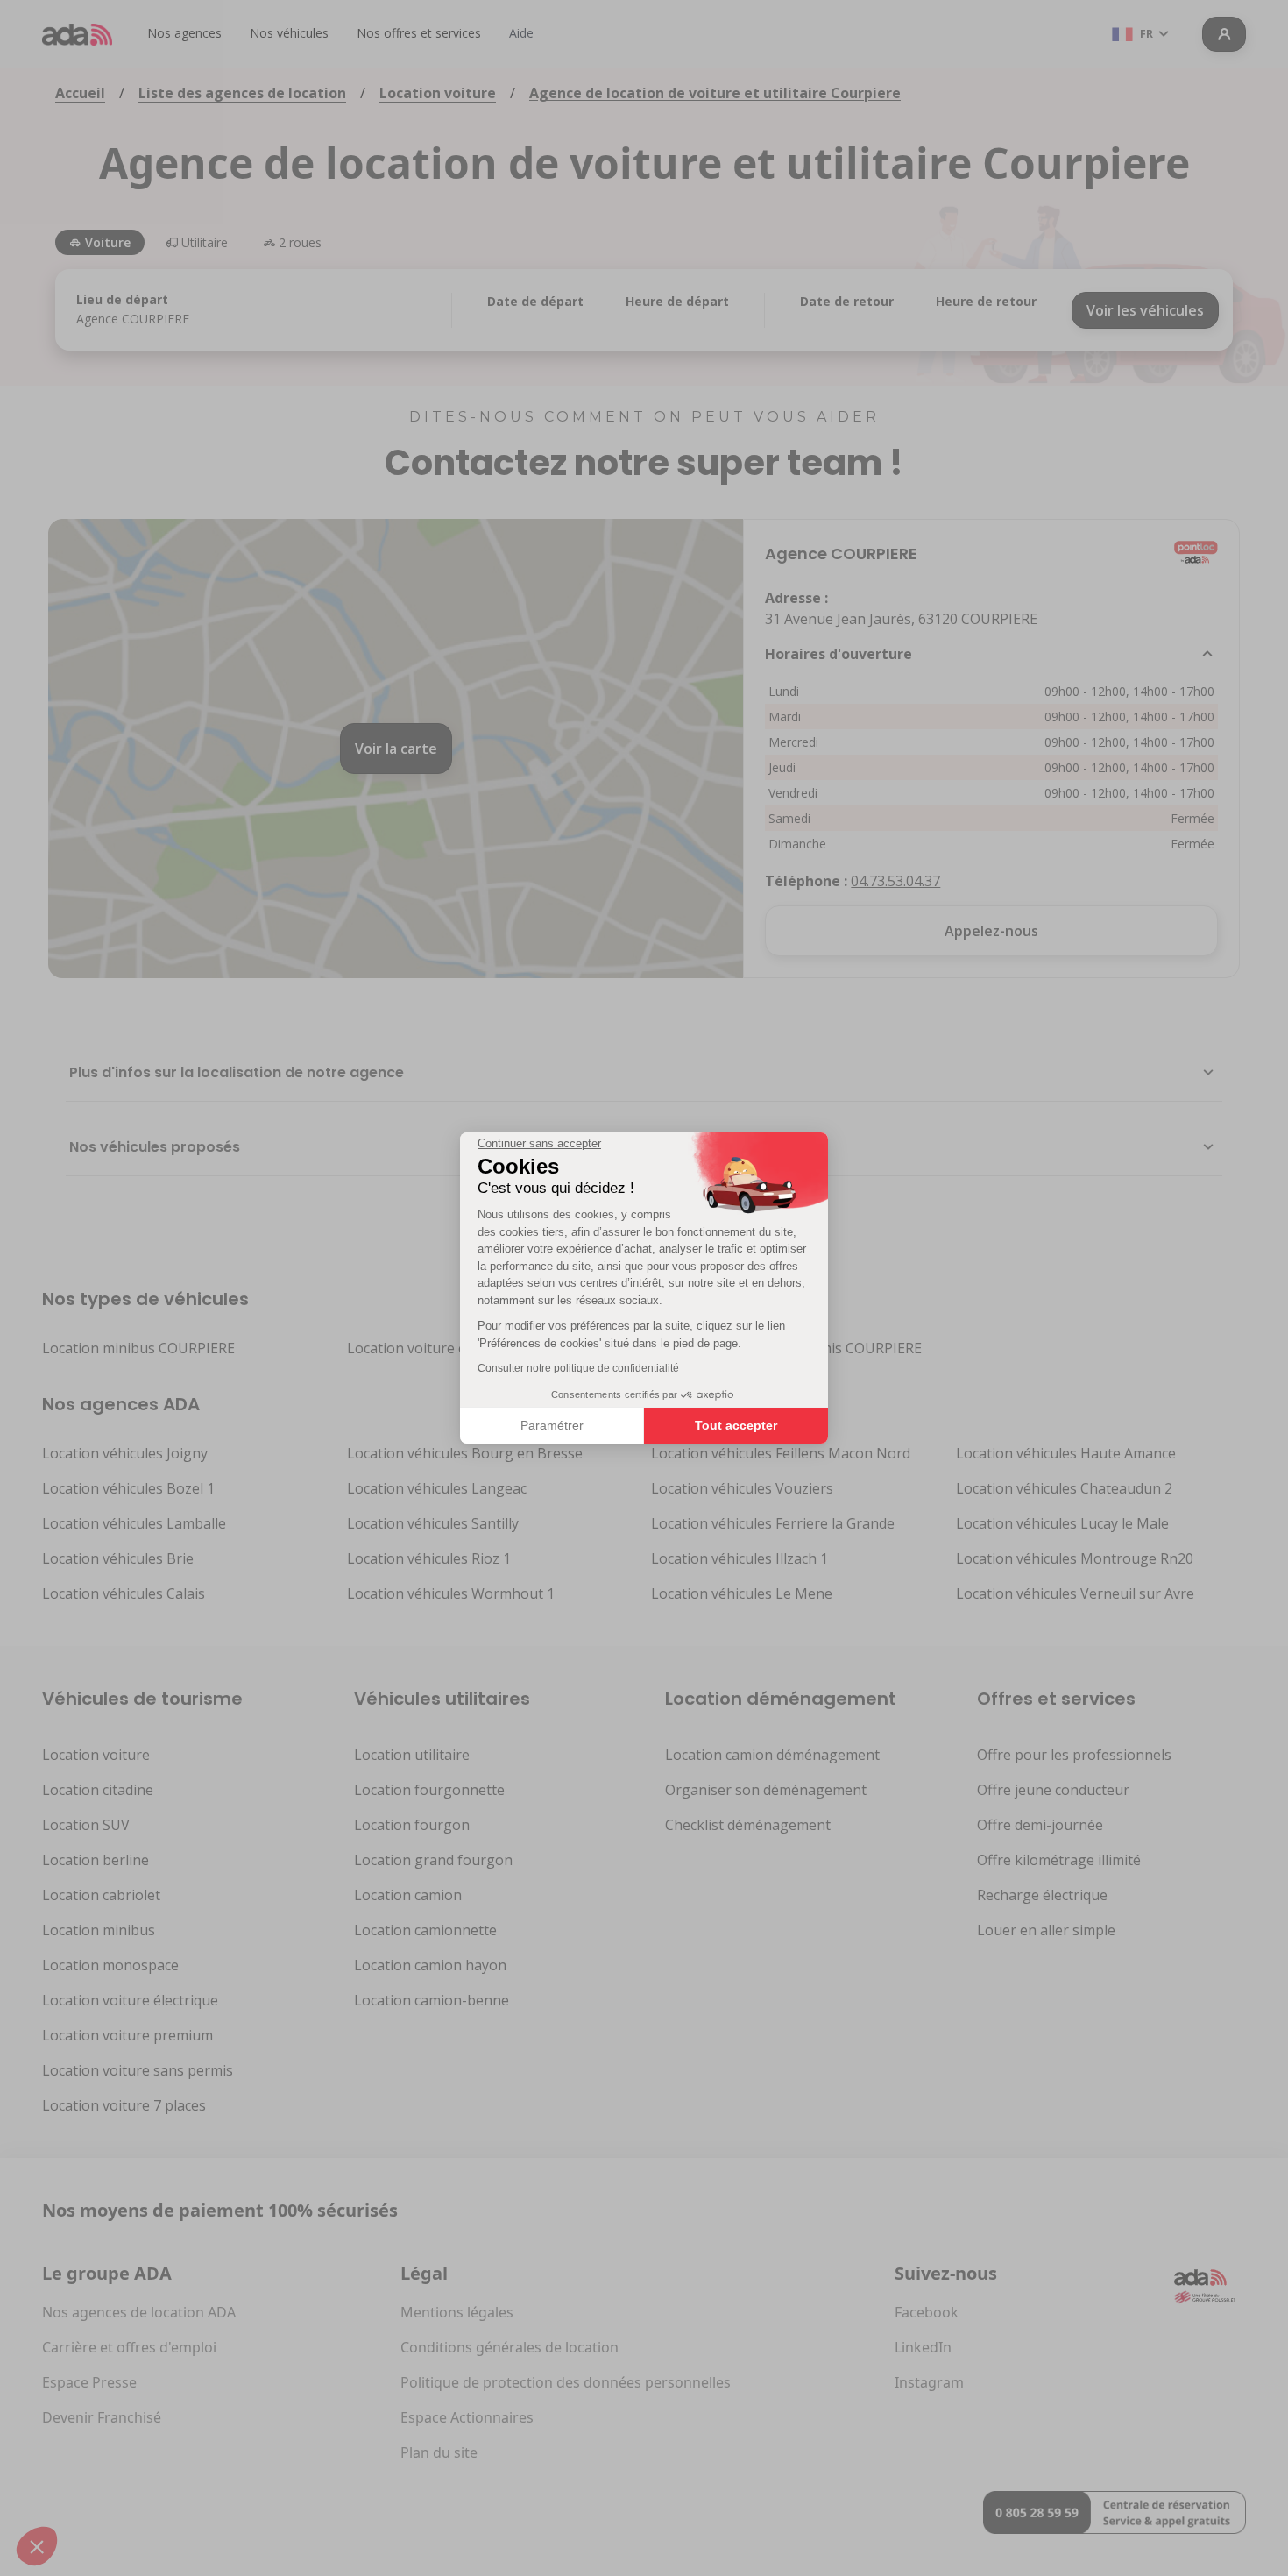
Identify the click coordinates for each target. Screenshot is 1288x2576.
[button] (37, 2546)
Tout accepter (736, 1425)
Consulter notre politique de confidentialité (578, 1368)
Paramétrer (552, 1425)
